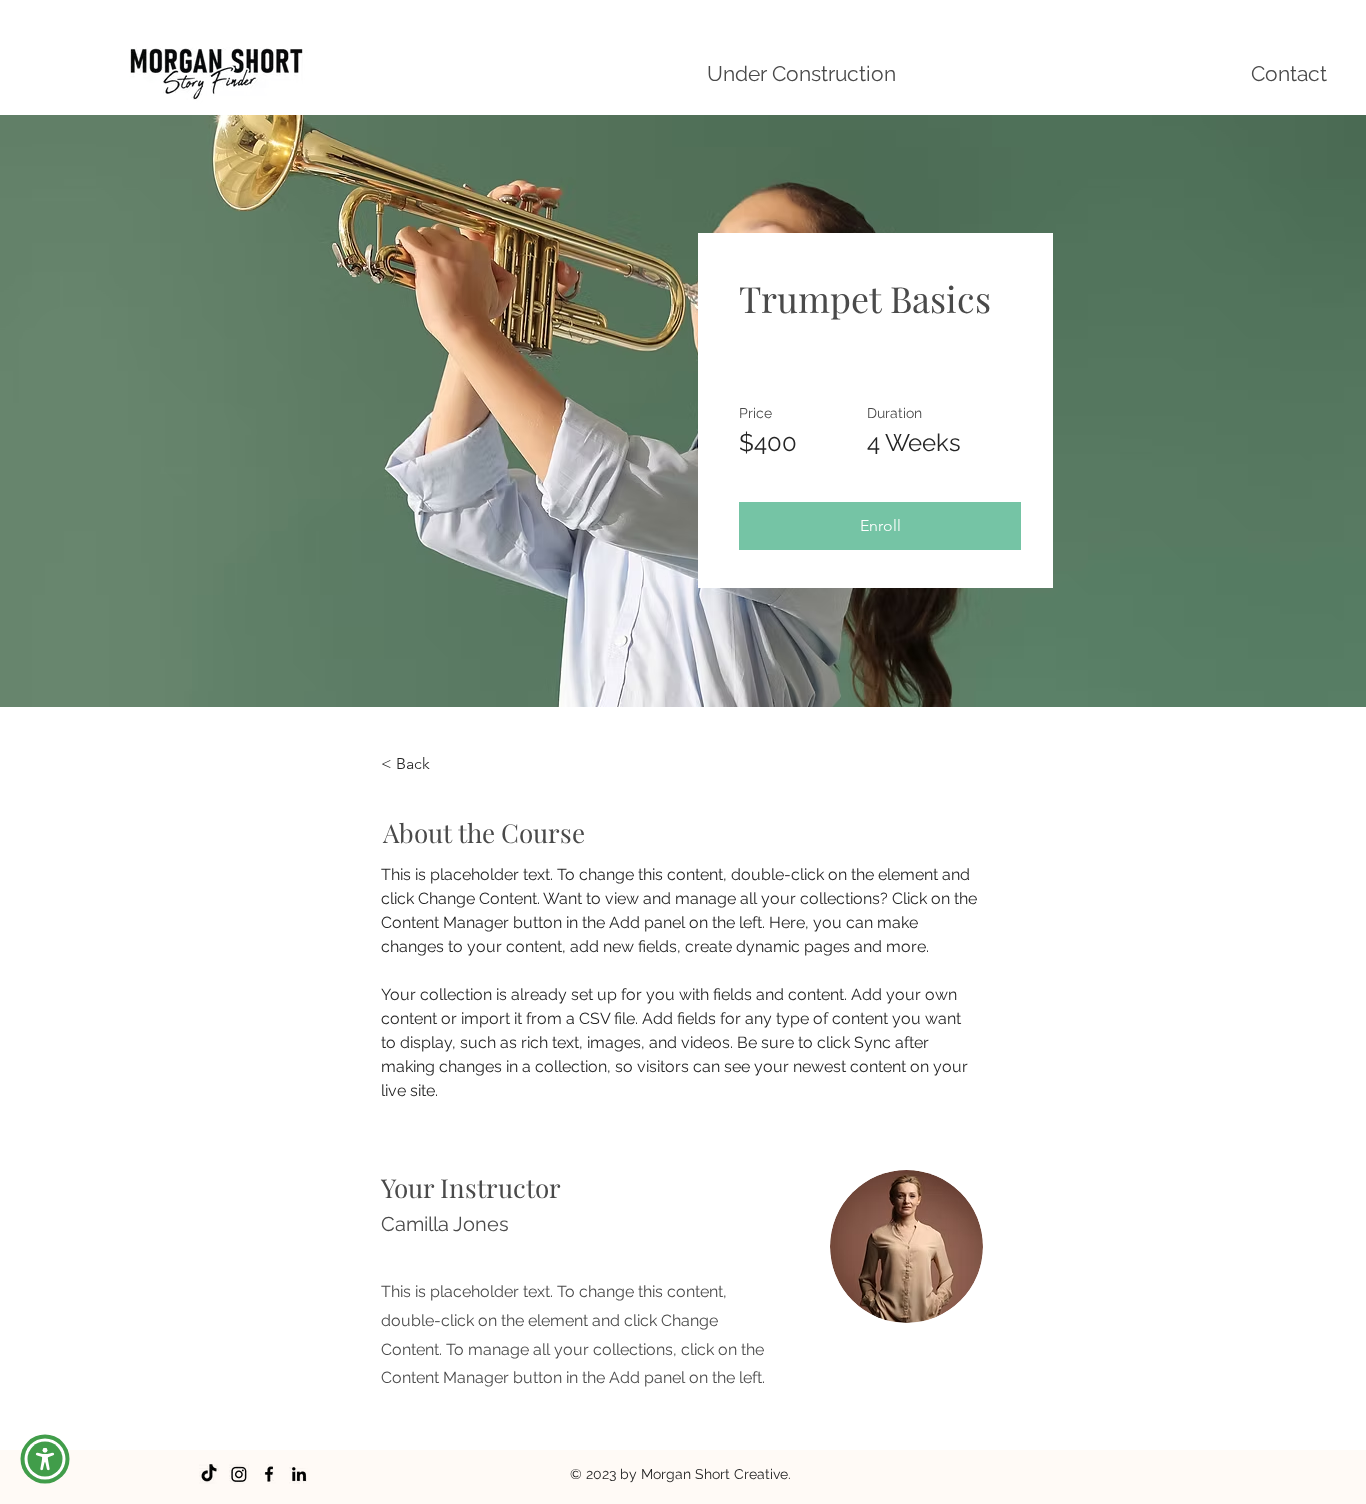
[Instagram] (239, 1474)
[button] (880, 526)
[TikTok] (209, 1474)
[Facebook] (269, 1474)
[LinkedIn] (299, 1474)
